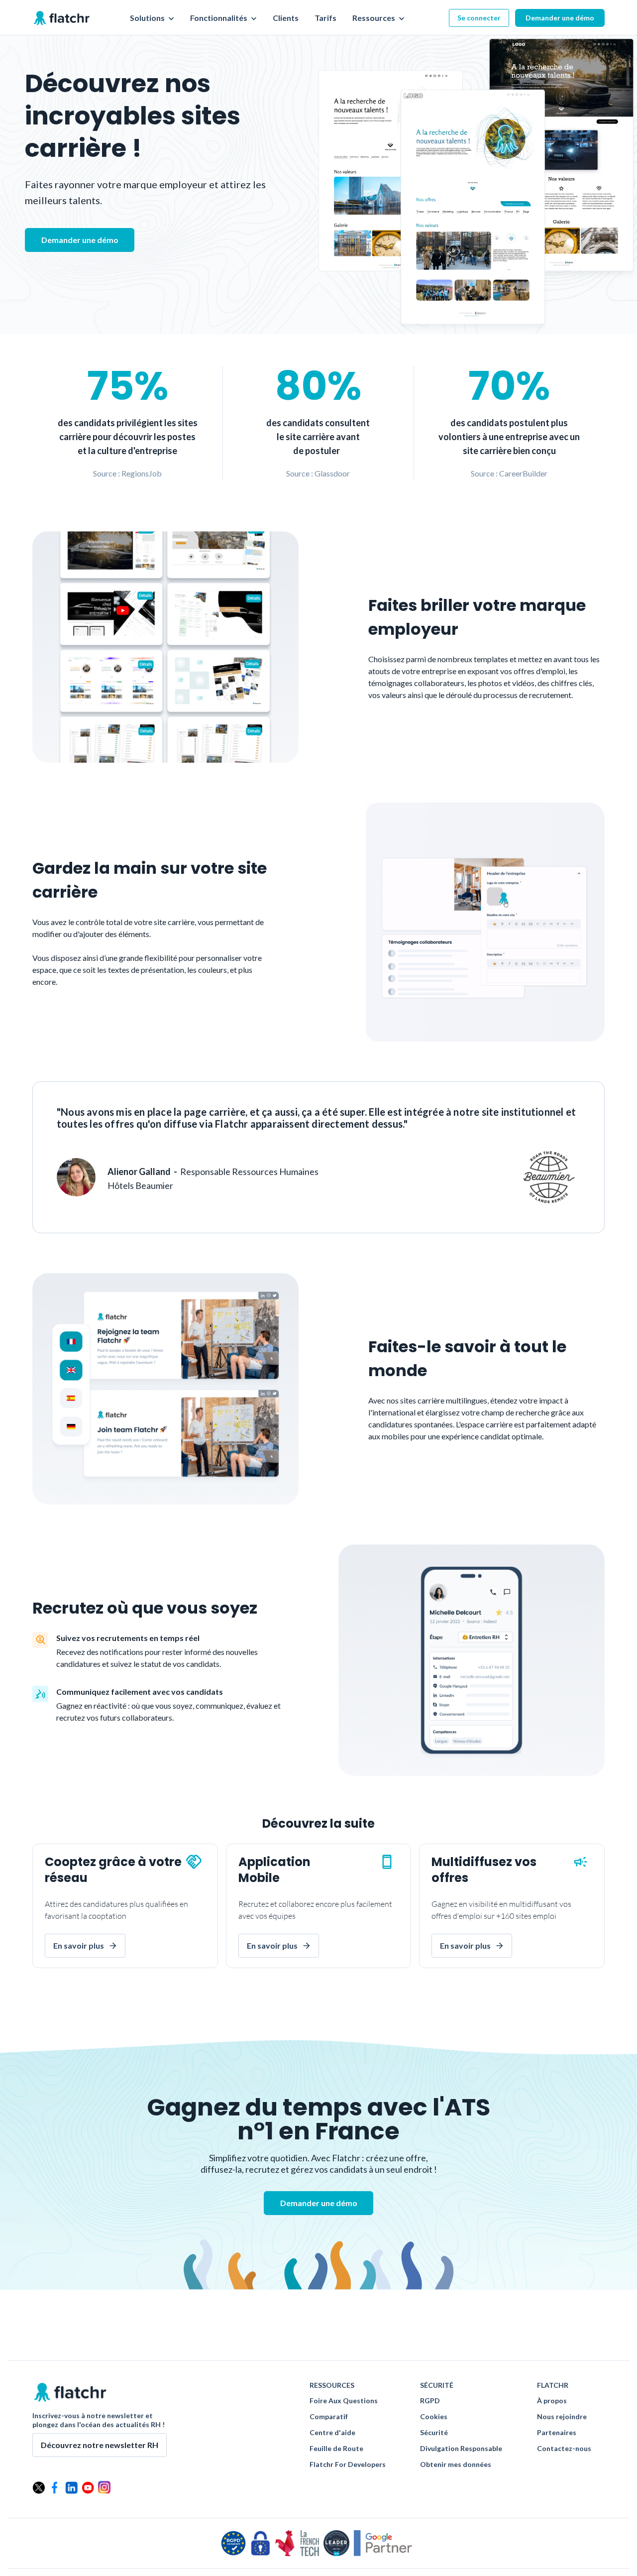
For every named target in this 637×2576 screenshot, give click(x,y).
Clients (286, 18)
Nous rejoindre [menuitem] (562, 2417)
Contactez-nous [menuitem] (564, 2449)
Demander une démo (560, 18)
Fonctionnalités (219, 18)
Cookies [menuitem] (434, 2417)
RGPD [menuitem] (430, 2401)
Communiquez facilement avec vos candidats (140, 1692)
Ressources (374, 18)
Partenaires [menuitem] (557, 2433)
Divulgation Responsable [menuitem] (461, 2449)
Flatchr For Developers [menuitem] (348, 2464)
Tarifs (325, 18)
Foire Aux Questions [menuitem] (344, 2401)
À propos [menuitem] (552, 2401)
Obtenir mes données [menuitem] (456, 2464)
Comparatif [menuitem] (329, 2417)
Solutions (148, 18)
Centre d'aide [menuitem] (332, 2433)
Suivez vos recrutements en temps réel (128, 1638)
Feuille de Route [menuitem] (336, 2449)
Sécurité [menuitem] (434, 2433)
